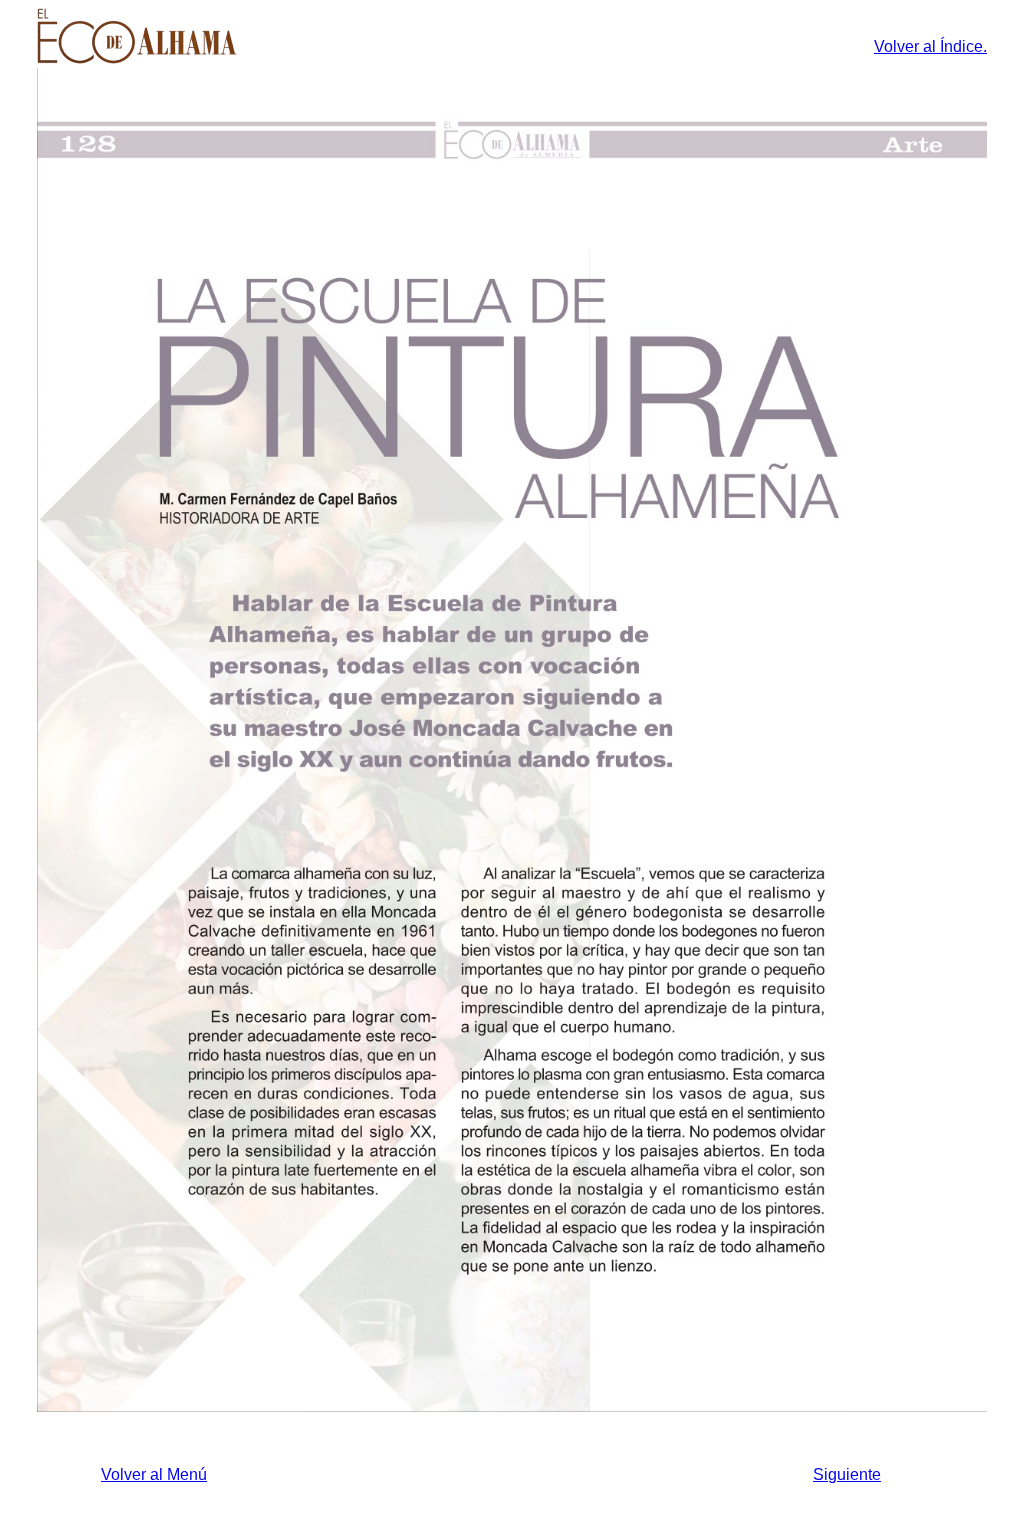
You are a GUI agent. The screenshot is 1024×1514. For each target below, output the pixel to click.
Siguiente (847, 1474)
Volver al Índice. (930, 46)
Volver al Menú (154, 1474)
